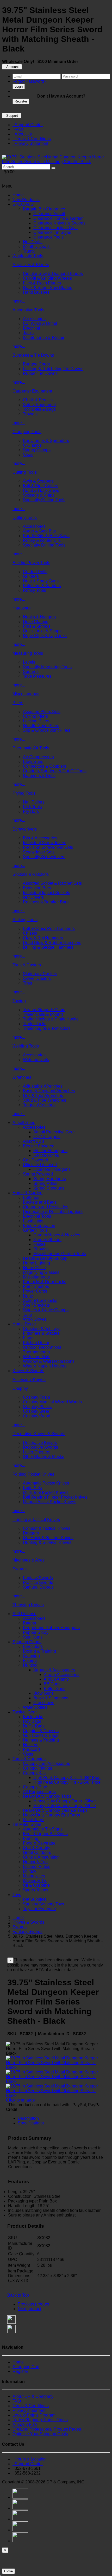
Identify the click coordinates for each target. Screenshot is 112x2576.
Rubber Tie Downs (40, 373)
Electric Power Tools (31, 563)
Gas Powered (36, 1160)
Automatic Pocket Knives (46, 1483)
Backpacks (33, 1717)
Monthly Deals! (37, 246)
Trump (29, 251)
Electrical (32, 328)
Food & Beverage (39, 1843)
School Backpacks (40, 1300)
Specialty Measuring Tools (47, 667)
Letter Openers (37, 1452)
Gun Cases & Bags (41, 1735)
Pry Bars (31, 811)
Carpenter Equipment (32, 391)
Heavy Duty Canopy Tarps (47, 1796)
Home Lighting (36, 1263)
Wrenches (22, 1077)
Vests (28, 1754)
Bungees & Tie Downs (33, 355)
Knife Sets (32, 1488)
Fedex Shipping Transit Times (40, 2420)
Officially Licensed (40, 1165)
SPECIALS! (23, 204)
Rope (28, 1296)
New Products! (26, 200)
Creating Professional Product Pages (47, 2429)
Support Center (28, 125)
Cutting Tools (25, 472)
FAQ (18, 129)
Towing (19, 1001)
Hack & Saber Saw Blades (48, 288)
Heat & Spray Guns (41, 581)
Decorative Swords (41, 1447)
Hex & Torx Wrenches (43, 1096)
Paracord (31, 1749)
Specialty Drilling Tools (44, 545)
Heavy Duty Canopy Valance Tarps (55, 1810)
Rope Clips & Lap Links (45, 636)
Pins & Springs (37, 626)
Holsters (31, 1745)
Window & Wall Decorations (49, 1361)
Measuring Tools (28, 653)
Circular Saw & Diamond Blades (53, 274)
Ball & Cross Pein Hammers (49, 929)
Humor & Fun (35, 1862)
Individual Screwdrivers (45, 843)
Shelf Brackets (36, 1305)
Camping (31, 1656)
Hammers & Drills (39, 776)
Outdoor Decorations (42, 1347)
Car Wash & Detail (40, 323)
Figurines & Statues (41, 1333)
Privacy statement (29, 2410)
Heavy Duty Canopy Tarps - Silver (65, 1801)
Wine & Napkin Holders (45, 1366)
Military (30, 1871)
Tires (27, 983)
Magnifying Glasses (41, 1272)
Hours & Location (30, 2459)
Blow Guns (33, 762)
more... (19, 301)
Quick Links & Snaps (42, 631)
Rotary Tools (35, 590)
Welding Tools (26, 1046)
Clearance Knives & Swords (59, 223)
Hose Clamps (36, 622)
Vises (28, 455)
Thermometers (36, 1352)
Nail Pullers (34, 802)
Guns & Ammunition (41, 1857)
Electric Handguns (50, 1151)
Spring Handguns (50, 1179)
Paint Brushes (36, 1286)
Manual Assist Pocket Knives (50, 1502)
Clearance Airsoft (49, 214)
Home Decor (24, 1324)
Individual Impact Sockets (46, 893)
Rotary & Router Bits (42, 540)
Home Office (34, 1268)
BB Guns (52, 1684)
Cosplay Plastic (37, 1407)
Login (19, 86)
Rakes (39, 1244)
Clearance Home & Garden (58, 218)
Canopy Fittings (38, 1768)
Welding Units (36, 1060)
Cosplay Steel (36, 1411)
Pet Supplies (35, 1899)
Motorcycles (34, 1876)
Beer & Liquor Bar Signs (45, 1834)
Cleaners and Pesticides (46, 1207)
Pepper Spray (36, 1632)
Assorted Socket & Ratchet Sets (52, 883)
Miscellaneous (26, 694)
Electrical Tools (37, 1216)
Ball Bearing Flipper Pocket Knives (55, 1497)
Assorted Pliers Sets (42, 712)
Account (12, 67)
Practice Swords (38, 1582)
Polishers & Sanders (42, 586)
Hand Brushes (36, 292)
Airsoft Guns (24, 1123)
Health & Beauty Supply (45, 1258)
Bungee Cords (36, 364)
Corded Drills (35, 572)
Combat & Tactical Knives (47, 1528)
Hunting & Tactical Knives (36, 1520)
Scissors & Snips (39, 495)
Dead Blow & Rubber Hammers (52, 943)
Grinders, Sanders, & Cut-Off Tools (55, 771)
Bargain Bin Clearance (44, 209)
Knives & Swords (28, 1371)
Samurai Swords (38, 1587)
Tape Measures (37, 676)
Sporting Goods (27, 1642)
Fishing (30, 1660)
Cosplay (20, 1388)
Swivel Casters (37, 978)
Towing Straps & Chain (44, 1010)
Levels (29, 662)
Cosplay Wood (37, 1416)
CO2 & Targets (47, 1137)
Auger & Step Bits (39, 531)
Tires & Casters (27, 965)
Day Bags (32, 1721)
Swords (20, 1569)
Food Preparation (39, 1226)
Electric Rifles (46, 1155)
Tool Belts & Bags (39, 409)
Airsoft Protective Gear (54, 1132)
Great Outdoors (37, 1852)
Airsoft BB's (34, 1141)
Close (8, 2571)
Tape (27, 1315)
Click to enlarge (21, 2100)
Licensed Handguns (52, 1169)
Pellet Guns (55, 1689)
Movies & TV (35, 1881)
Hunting (30, 1665)
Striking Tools (25, 920)
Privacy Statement (30, 143)
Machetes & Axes (29, 1560)
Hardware (22, 608)
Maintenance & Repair (44, 338)
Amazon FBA (25, 2424)
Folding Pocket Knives (33, 1474)
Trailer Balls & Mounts (43, 1014)
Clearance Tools (48, 237)
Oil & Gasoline (36, 1885)
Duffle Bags (34, 1726)
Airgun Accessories (62, 1675)
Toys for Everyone (39, 1909)
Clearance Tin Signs (52, 232)
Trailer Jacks (35, 1024)
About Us (22, 134)
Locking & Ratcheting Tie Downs (53, 369)
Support (12, 116)
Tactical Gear (25, 1712)
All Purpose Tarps (39, 1792)
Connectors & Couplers (45, 766)
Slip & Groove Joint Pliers (47, 730)
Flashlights (33, 1221)
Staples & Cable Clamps (46, 1310)
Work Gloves (35, 1319)
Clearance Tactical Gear (56, 228)
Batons (29, 1623)
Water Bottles (35, 1707)
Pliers (18, 703)
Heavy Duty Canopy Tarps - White (65, 1806)
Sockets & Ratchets (31, 874)
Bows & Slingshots (51, 1698)
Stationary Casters (40, 974)
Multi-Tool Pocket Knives (46, 1492)
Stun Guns (33, 1637)
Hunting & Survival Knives (47, 1542)
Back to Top (18, 2295)
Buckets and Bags (40, 1202)
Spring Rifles (45, 1183)
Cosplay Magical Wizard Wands (52, 1402)
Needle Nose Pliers (41, 726)
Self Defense (24, 1614)
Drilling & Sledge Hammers (48, 947)
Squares (31, 672)
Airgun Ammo (56, 1679)
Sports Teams (36, 1890)
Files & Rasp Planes (42, 283)
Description (28, 2118)
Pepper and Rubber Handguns (51, 1628)
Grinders (31, 576)
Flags (28, 1338)
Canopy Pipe (35, 1787)
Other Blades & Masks (43, 1457)
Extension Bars (37, 888)
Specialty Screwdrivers (44, 857)
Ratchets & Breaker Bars (46, 902)
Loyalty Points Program (34, 2415)
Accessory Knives (29, 1380)
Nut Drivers (33, 897)
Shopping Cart (26, 2367)
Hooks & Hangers (39, 617)
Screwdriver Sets (39, 852)
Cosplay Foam (36, 1397)
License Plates (37, 1867)
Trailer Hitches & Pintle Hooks (51, 1019)
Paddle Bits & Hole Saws (46, 536)
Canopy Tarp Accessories (46, 1764)
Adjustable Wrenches (43, 1086)
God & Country (37, 1848)
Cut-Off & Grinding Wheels (47, 278)
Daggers (31, 1533)
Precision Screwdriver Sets (48, 847)
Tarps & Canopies (29, 1759)
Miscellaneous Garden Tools (60, 1254)
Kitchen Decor (36, 1343)
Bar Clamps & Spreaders (46, 441)
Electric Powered (39, 1146)
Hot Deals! (33, 242)
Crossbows (44, 1703)
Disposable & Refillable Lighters (53, 1212)
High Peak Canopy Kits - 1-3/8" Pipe (67, 1778)
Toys (17, 1895)
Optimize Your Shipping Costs (40, 2434)
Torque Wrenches (39, 1105)
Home (18, 195)
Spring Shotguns (49, 1188)
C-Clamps (32, 445)
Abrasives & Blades (31, 265)
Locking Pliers (36, 721)
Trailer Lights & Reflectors (47, 1028)
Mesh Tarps (34, 1820)
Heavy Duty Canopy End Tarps (51, 1815)
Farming (31, 1838)
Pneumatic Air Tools (31, 748)
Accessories (34, 319)
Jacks (28, 333)
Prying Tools (24, 793)
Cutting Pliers (35, 716)
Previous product (33, 2304)
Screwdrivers (25, 829)
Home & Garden (27, 1193)
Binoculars (33, 1646)
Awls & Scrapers (38, 481)
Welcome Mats (37, 1357)
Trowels (30, 414)
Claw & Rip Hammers (43, 938)
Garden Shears (47, 1240)
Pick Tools (32, 807)
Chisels (30, 933)
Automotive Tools (28, 310)
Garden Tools (35, 1230)
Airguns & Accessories (54, 1670)
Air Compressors (38, 757)
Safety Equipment (39, 405)
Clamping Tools (27, 432)
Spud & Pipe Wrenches (45, 1100)
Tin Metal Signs (27, 1824)
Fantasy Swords (38, 1578)
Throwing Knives (28, 1605)
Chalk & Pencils (38, 400)
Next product (29, 2309)
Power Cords (35, 1291)
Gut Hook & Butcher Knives (48, 1538)
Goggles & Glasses (41, 1731)
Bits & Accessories (40, 838)
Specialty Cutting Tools (44, 500)
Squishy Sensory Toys (43, 1904)
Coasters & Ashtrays (42, 1329)
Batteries (31, 1197)
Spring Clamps (37, 450)
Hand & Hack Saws (41, 490)
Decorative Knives (40, 1443)
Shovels (41, 1249)
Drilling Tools (25, 518)
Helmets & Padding (41, 1740)
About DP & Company (33, 2396)
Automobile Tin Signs (43, 1829)
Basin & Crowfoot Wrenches (49, 1091)
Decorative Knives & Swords (39, 1434)
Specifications (31, 2123)
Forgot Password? (29, 81)
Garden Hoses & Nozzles (57, 1235)
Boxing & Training (39, 1651)
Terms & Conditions (32, 139)
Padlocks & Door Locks (45, 1282)
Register (21, 101)
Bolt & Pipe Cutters (41, 486)
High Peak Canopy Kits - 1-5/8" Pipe (67, 1782)
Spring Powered (38, 1174)
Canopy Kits (34, 1773)
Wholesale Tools (28, 256)
